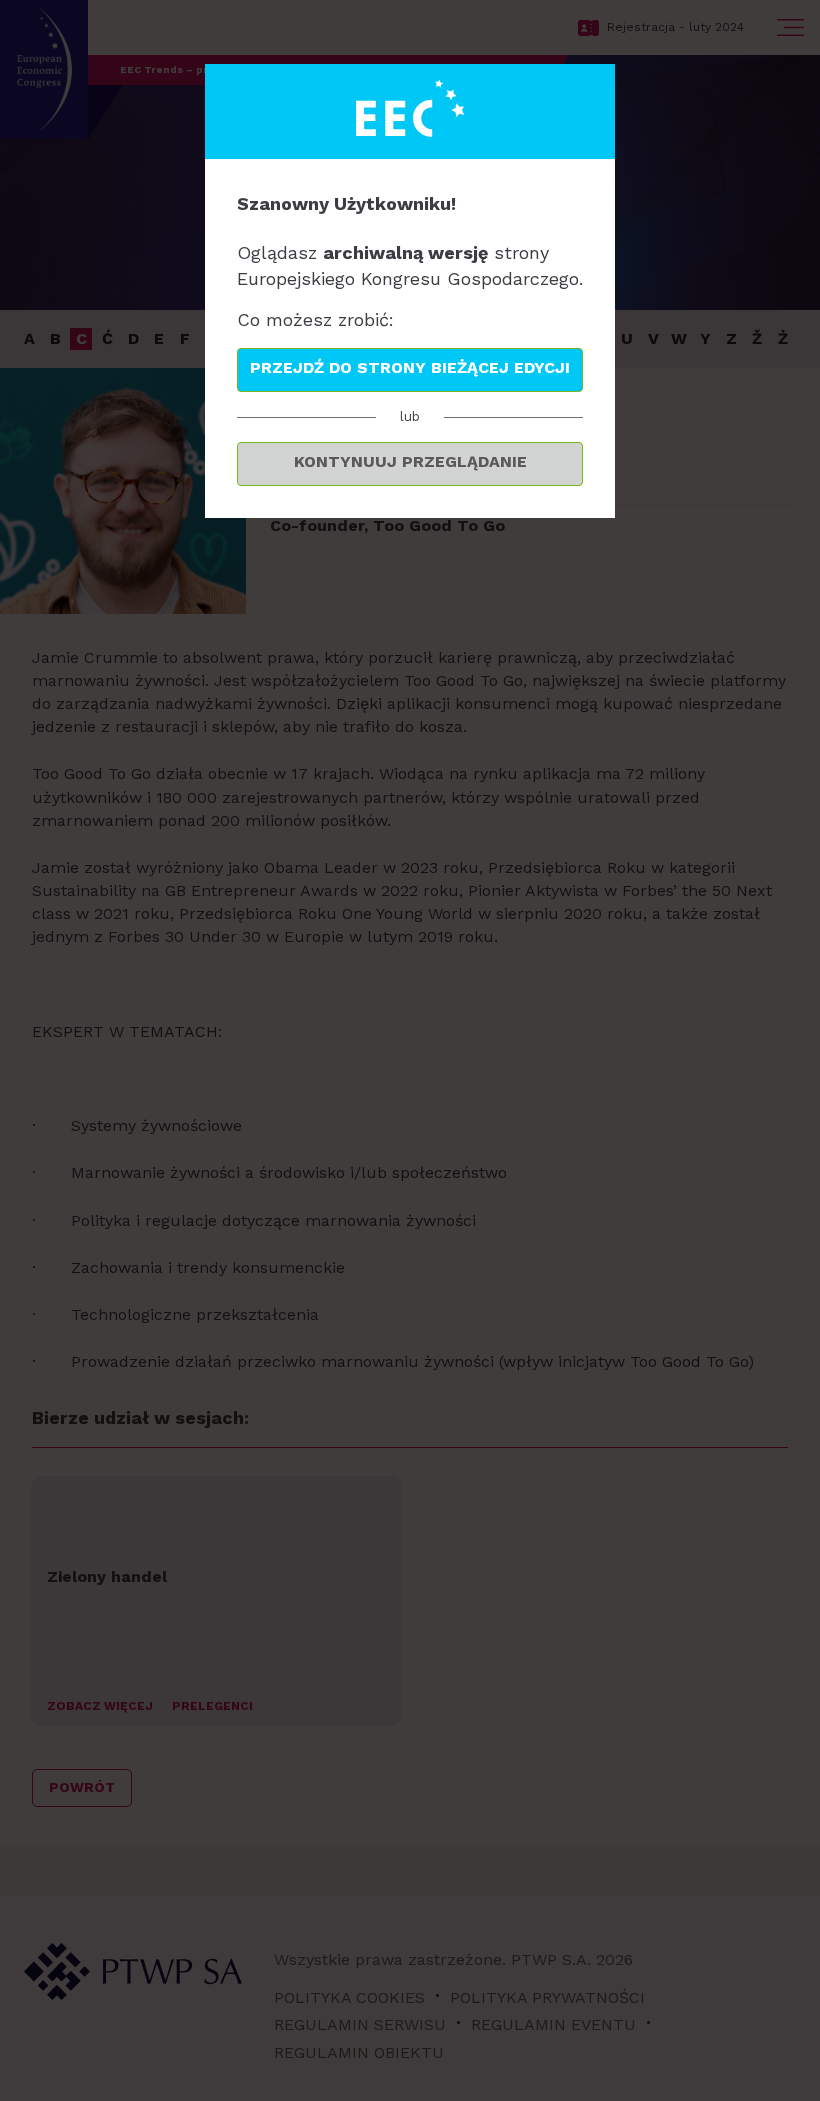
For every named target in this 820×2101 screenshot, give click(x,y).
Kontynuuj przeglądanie (410, 461)
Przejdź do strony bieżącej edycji (410, 367)
